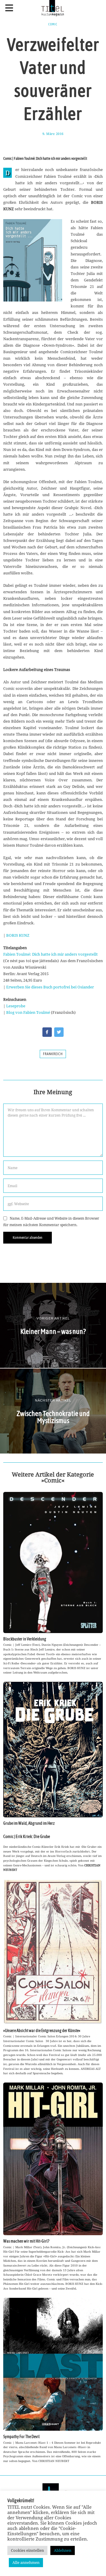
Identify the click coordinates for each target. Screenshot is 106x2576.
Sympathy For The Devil (21, 2437)
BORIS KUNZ (18, 935)
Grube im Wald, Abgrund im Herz (29, 1823)
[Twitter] (59, 1032)
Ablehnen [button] (63, 2550)
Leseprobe (16, 1006)
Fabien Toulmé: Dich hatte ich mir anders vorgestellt (50, 954)
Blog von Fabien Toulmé (28, 1012)
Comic (53, 24)
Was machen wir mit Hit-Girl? (26, 2241)
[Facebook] (47, 1032)
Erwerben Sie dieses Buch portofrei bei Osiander (50, 987)
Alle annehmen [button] (26, 2562)
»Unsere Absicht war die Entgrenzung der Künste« (42, 2031)
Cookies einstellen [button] (27, 2550)
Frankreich (53, 1054)
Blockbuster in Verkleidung (25, 1639)
